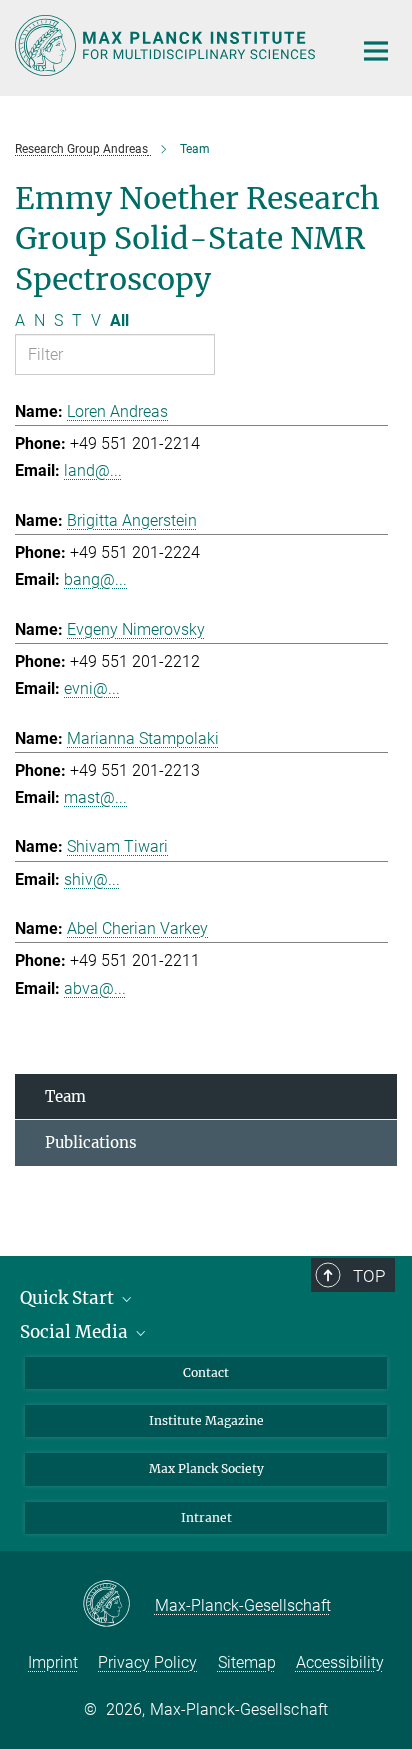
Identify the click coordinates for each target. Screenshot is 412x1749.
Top (369, 1276)
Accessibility (340, 1662)
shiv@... (92, 879)
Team (65, 1096)
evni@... (92, 688)
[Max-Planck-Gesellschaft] (118, 1605)
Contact (206, 1372)
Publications (91, 1142)
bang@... (95, 579)
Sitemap (247, 1662)
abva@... (95, 988)
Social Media (76, 1332)
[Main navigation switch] (376, 51)
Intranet (206, 1517)
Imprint (53, 1662)
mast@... (95, 797)
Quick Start (69, 1298)
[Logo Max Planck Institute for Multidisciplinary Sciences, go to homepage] (168, 45)
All (119, 320)
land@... (93, 470)
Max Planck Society (206, 1468)
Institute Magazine (206, 1420)
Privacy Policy (147, 1662)
